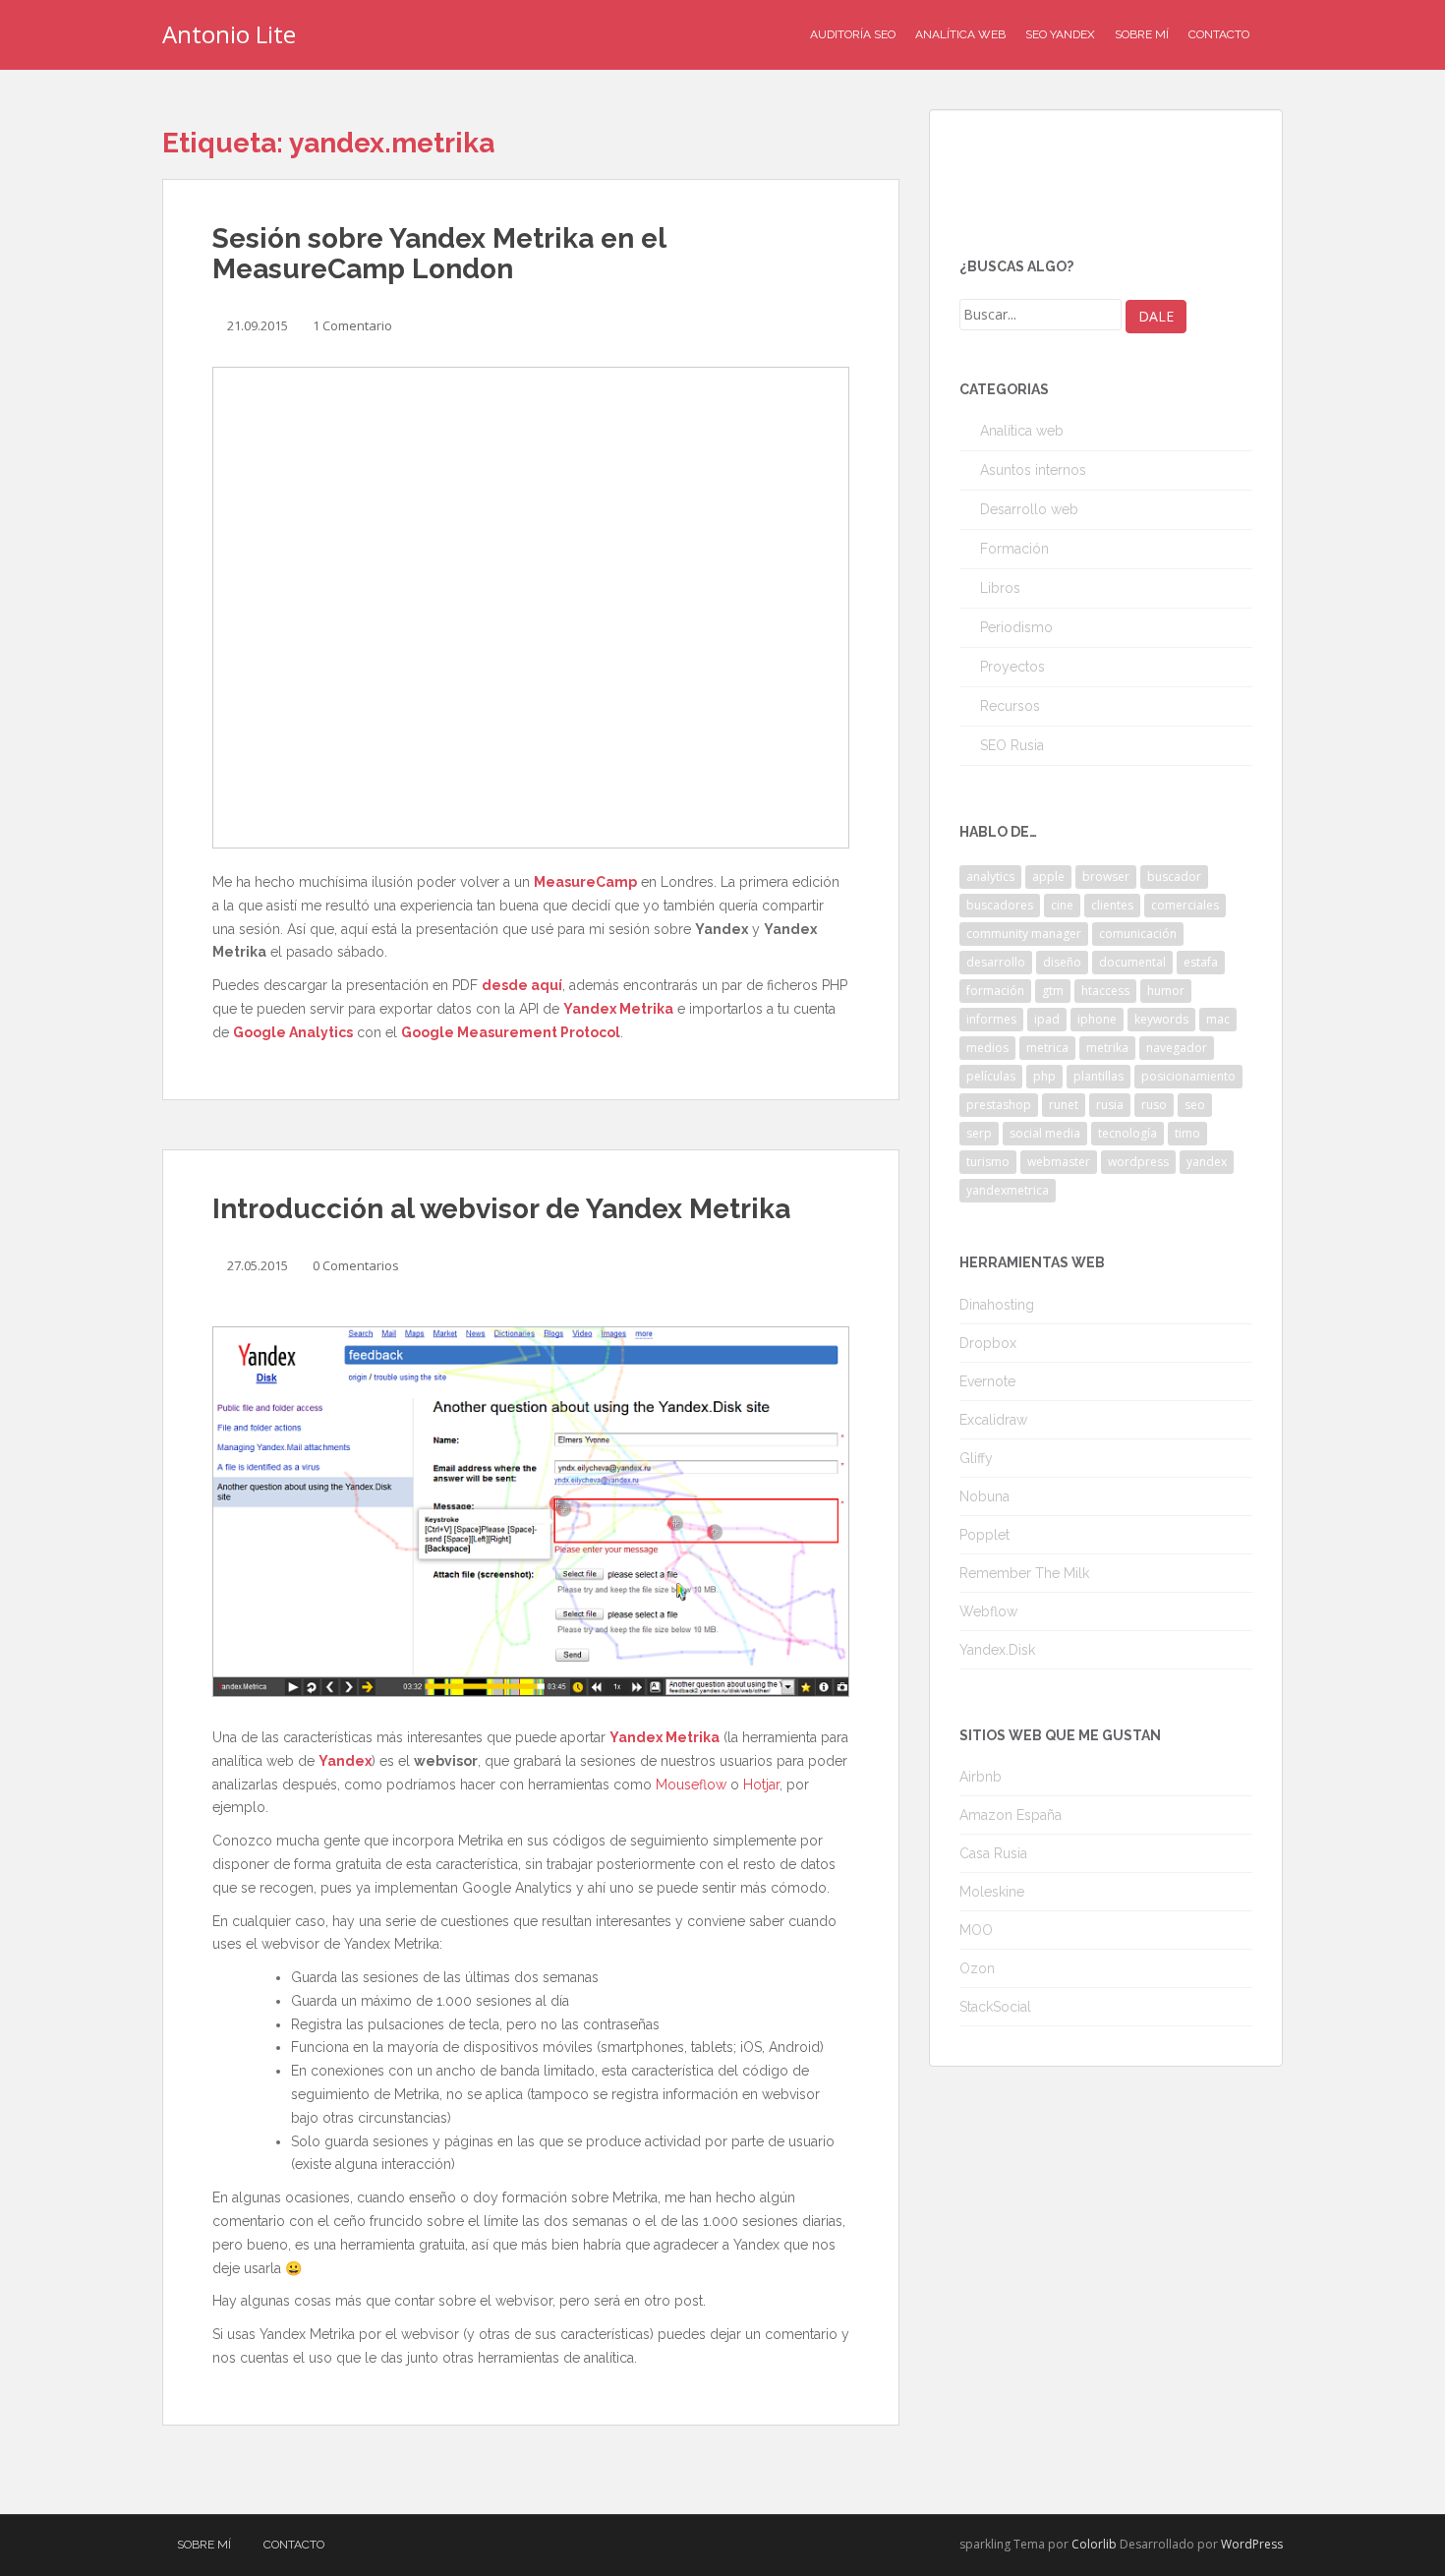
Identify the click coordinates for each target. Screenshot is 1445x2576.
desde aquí (522, 985)
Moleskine (992, 1892)
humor (1166, 991)
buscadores (1000, 905)
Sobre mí (1142, 34)
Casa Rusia (993, 1853)
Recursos (1010, 706)
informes (991, 1019)
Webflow (988, 1611)
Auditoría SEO (853, 34)
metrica (1047, 1048)
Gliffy (976, 1458)
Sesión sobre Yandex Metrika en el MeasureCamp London (439, 254)
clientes (1112, 905)
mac (1218, 1019)
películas (991, 1076)
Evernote (987, 1381)
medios (987, 1048)
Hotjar (761, 1785)
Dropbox (988, 1343)
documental (1132, 962)
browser (1106, 877)
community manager (1024, 934)
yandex (1207, 1162)
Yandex (345, 1761)
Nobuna (984, 1496)
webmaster (1059, 1162)
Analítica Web (960, 34)
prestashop (999, 1105)
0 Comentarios (356, 1265)
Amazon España (1011, 1815)
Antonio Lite (229, 34)
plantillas (1098, 1076)
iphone (1097, 1019)
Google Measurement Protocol (511, 1032)
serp (979, 1133)
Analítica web (1022, 431)
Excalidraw (993, 1420)
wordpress (1138, 1162)
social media (1045, 1133)
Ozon (977, 1968)
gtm (1053, 991)
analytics (990, 877)
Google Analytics (293, 1032)
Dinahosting (997, 1305)
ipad (1047, 1019)
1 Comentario (352, 325)
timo (1187, 1133)
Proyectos (1012, 667)
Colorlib (1094, 2544)
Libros (1000, 588)
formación (995, 991)
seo (1195, 1105)
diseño (1062, 962)
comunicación (1138, 934)
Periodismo (1016, 627)
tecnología (1127, 1133)
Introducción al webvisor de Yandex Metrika (501, 1209)
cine (1062, 905)
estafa (1201, 962)
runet (1064, 1105)
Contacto (1219, 34)
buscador (1174, 877)
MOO (976, 1930)
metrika (1107, 1048)
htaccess (1105, 991)
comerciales (1185, 905)
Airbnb (981, 1777)
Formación (1014, 549)
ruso (1154, 1105)
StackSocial (995, 2007)
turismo (988, 1162)
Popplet (984, 1535)
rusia (1110, 1105)
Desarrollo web (1029, 509)
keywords (1161, 1019)
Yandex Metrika (618, 1009)
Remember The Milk (1024, 1573)
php (1044, 1076)
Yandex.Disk (997, 1650)
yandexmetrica (1008, 1190)
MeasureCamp (585, 882)
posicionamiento (1188, 1076)
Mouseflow (691, 1785)
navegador (1177, 1048)
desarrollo (996, 962)
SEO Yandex (1060, 34)
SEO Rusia (1012, 745)
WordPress (1252, 2544)
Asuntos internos (1033, 470)
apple (1048, 877)
